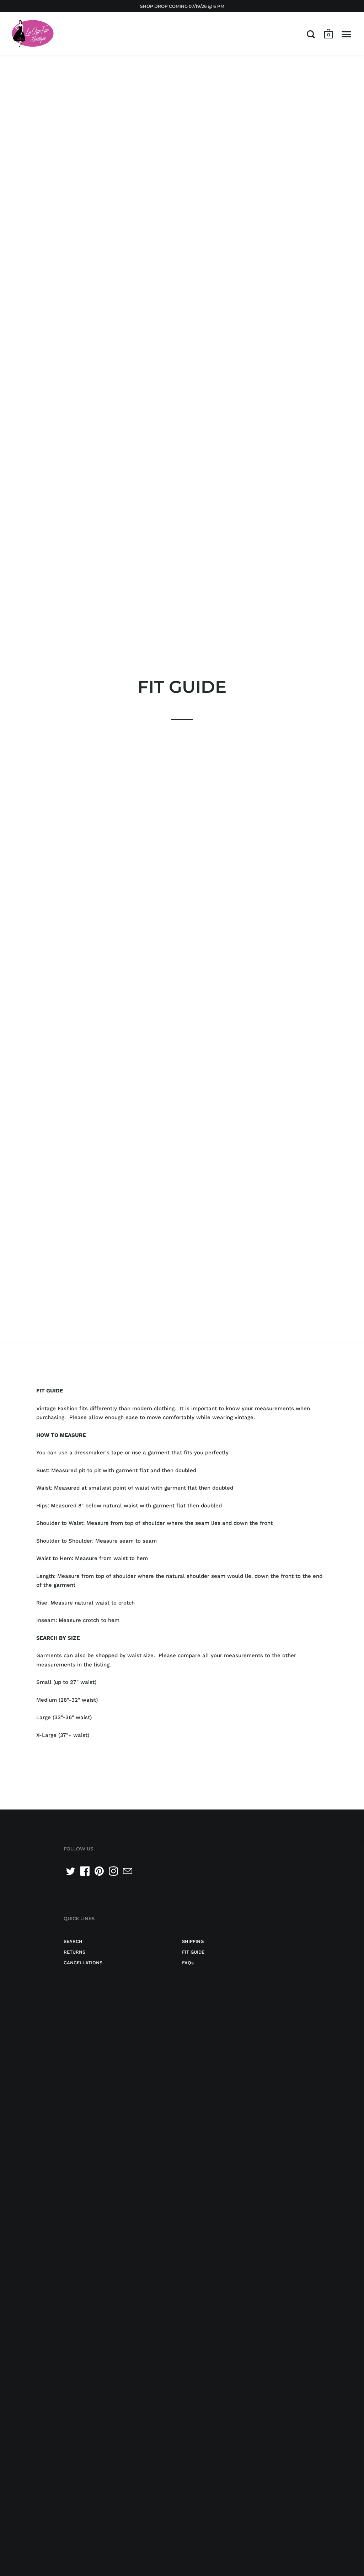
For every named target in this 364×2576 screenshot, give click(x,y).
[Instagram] (113, 1871)
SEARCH (73, 1941)
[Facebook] (85, 1871)
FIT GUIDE (193, 1952)
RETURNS (74, 1952)
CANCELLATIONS (83, 1963)
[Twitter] (71, 1871)
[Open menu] (346, 34)
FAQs (188, 1963)
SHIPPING (193, 1941)
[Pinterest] (99, 1871)
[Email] (128, 1871)
